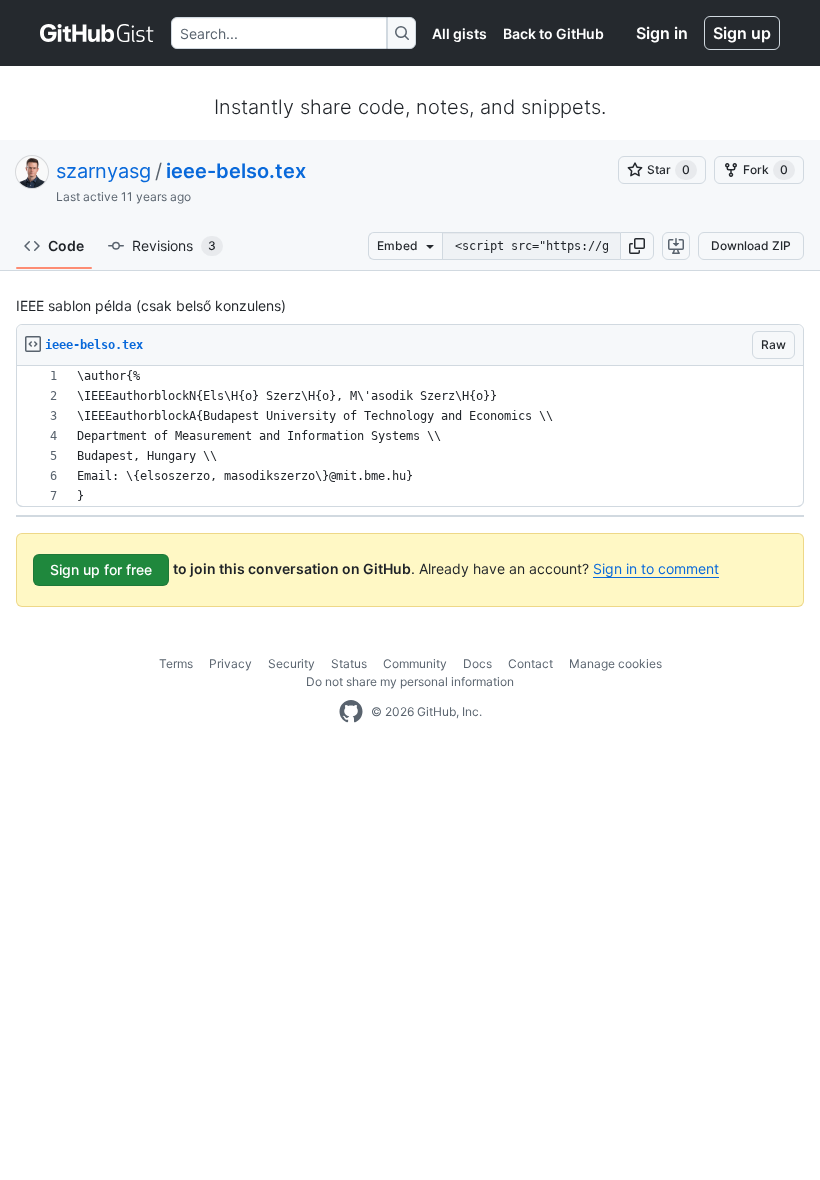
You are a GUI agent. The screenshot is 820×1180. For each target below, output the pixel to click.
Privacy (230, 663)
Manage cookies (615, 663)
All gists (459, 33)
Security (291, 663)
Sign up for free (101, 569)
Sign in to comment (656, 568)
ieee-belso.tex (236, 171)
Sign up (742, 33)
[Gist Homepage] (97, 33)
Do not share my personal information (410, 681)
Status (349, 663)
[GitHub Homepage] (351, 712)
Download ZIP (751, 245)
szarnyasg (103, 171)
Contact (530, 663)
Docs (477, 663)
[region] (410, 436)
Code (66, 245)
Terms (176, 663)
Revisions (174, 245)
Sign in (662, 33)
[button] (637, 246)
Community (415, 663)
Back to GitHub (553, 33)
